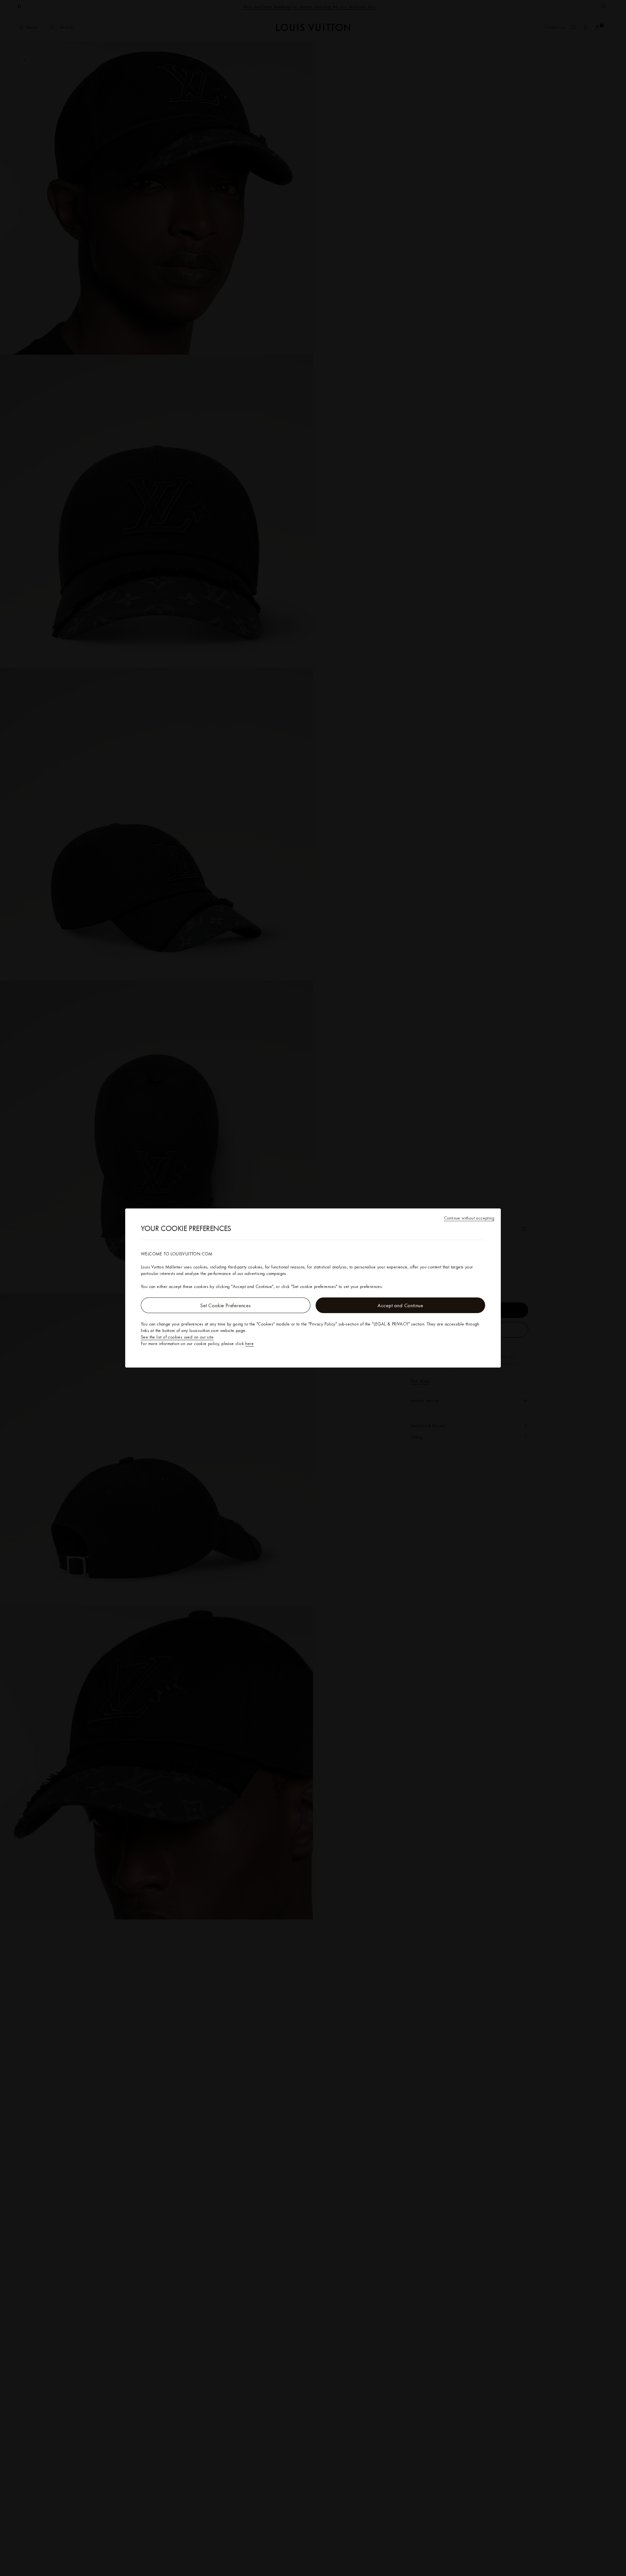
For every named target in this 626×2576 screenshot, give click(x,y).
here (249, 1343)
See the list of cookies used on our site (177, 1337)
